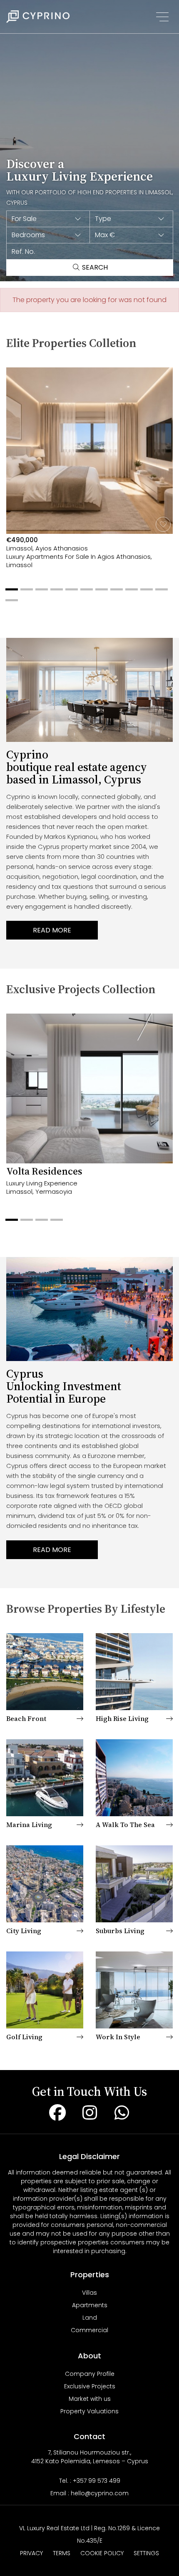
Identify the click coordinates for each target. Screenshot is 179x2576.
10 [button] (144, 593)
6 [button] (85, 593)
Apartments (90, 2305)
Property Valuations (89, 2411)
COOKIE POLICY (102, 2553)
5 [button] (70, 593)
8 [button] (114, 593)
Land (90, 2318)
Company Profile (90, 2374)
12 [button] (10, 603)
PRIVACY (31, 2553)
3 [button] (40, 593)
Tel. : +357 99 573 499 (90, 2481)
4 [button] (55, 593)
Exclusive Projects (90, 2386)
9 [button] (129, 593)
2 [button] (25, 593)
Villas (89, 2293)
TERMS (62, 2553)
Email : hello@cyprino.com (89, 2493)
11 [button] (159, 593)
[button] (48, 219)
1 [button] (10, 593)
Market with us (90, 2399)
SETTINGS (146, 2553)
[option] (89, 478)
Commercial (89, 2330)
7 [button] (99, 593)
